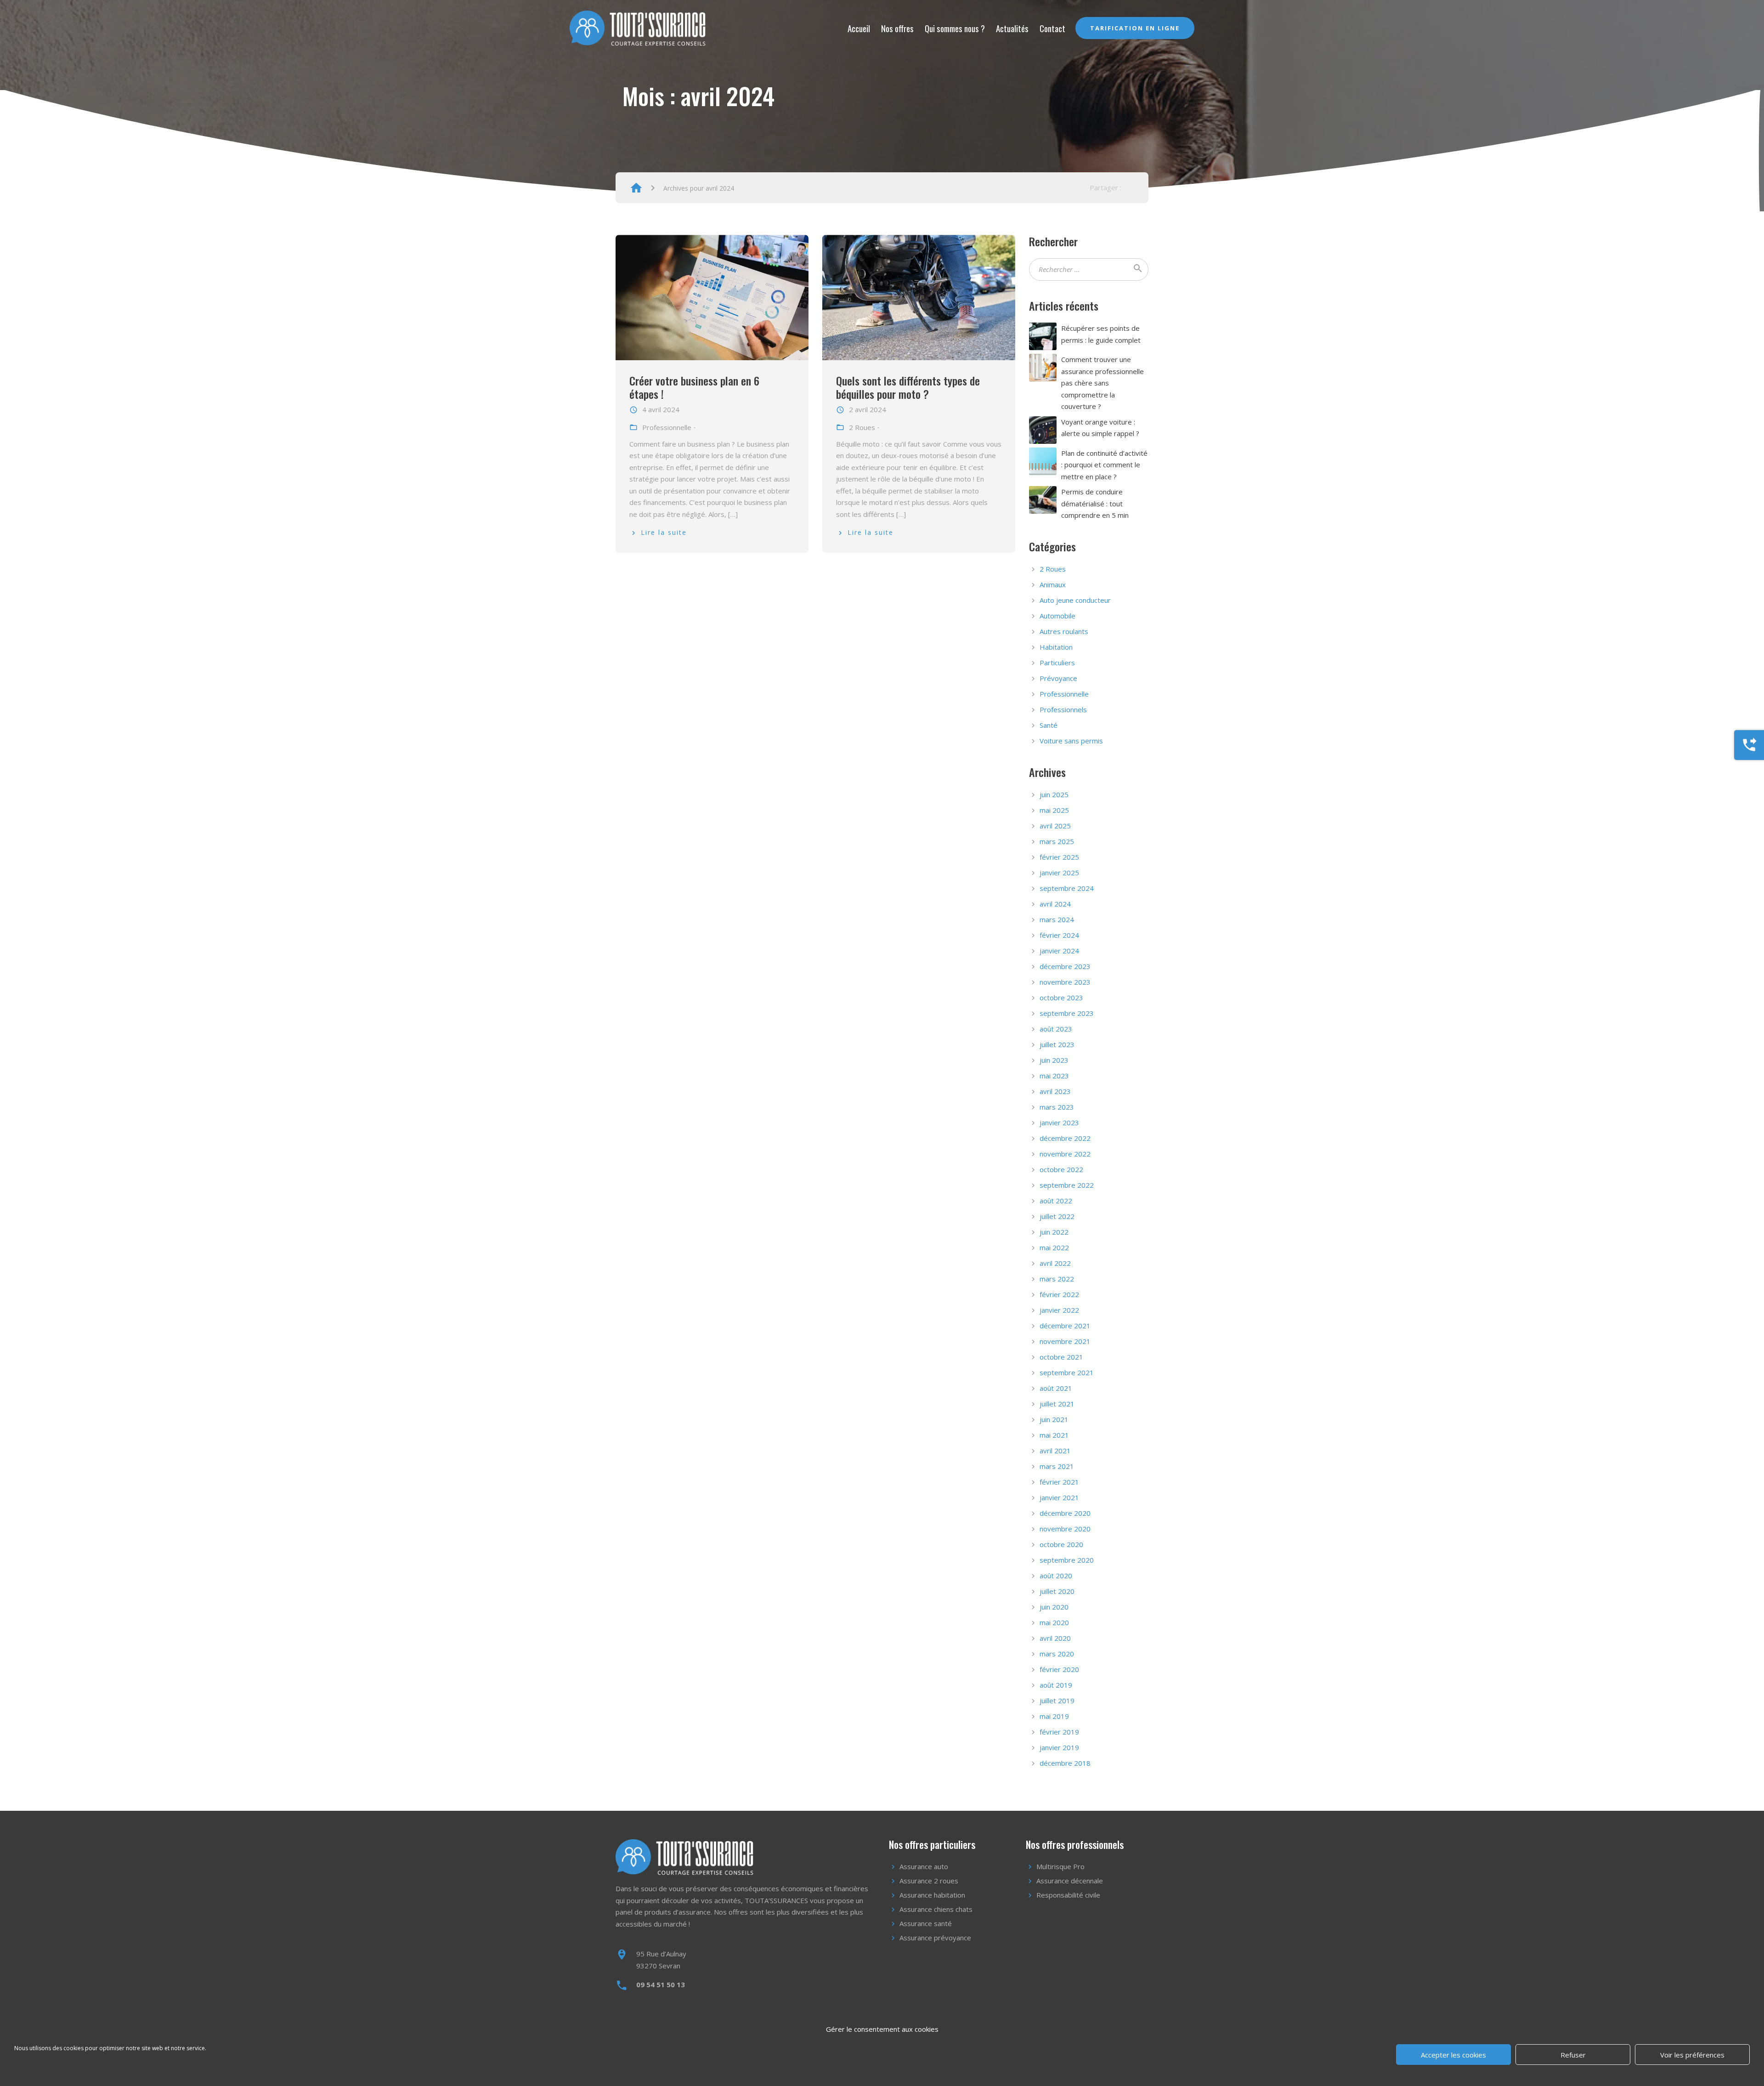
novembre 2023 (1065, 982)
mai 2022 (1054, 1247)
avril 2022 (1055, 1263)
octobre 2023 (1061, 998)
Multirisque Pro (1060, 1866)
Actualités (1012, 28)
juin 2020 (1054, 1607)
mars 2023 (1057, 1107)
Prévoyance (1058, 678)
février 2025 (1059, 857)
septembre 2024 (1067, 888)
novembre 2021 (1065, 1341)
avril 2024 (1055, 904)
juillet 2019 (1057, 1701)
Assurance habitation (932, 1895)
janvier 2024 (1059, 951)
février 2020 (1059, 1669)
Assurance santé (926, 1923)
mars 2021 (1057, 1466)
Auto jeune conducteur (1075, 600)
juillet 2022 (1057, 1216)
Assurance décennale (1070, 1881)
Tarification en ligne (1135, 28)
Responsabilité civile (1068, 1895)
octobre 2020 (1061, 1544)
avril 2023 (1055, 1091)
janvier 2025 (1059, 873)
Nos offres (897, 28)
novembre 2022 (1065, 1154)
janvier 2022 (1059, 1310)
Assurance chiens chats (936, 1909)
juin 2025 (1054, 794)
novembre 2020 (1065, 1529)
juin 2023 (1054, 1060)
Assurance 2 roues (929, 1881)
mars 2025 (1057, 841)
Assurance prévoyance (935, 1938)
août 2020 (1056, 1576)
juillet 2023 (1057, 1044)
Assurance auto (924, 1866)
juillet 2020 (1057, 1591)
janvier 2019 (1059, 1747)
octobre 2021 (1061, 1357)
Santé (1049, 725)
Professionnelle (1064, 694)
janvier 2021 (1059, 1497)
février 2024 (1059, 935)
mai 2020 (1054, 1622)
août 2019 (1056, 1685)
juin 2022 (1054, 1232)
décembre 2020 (1065, 1513)
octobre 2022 (1061, 1169)
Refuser (1573, 2055)
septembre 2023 (1067, 1013)
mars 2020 (1057, 1654)
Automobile (1057, 616)
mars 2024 (1057, 919)
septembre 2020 (1067, 1560)
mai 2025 (1054, 810)
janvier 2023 (1059, 1122)
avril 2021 (1055, 1451)
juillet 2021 (1057, 1404)
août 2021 (1056, 1388)
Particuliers (1057, 663)
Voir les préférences (1692, 2055)
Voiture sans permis (1071, 741)
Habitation (1056, 647)
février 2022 (1059, 1294)
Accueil (859, 28)
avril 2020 (1055, 1638)
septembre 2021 (1067, 1372)
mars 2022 (1057, 1279)
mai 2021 (1054, 1435)
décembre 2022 (1065, 1138)
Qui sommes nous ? (955, 28)
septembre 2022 (1067, 1185)
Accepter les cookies (1453, 2055)
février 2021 (1059, 1482)
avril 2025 (1055, 826)
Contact (1052, 28)
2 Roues (1053, 569)
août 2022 (1056, 1201)
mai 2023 (1054, 1076)
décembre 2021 (1065, 1326)
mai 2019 (1054, 1716)
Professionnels (1063, 709)
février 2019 (1059, 1732)
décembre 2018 (1065, 1763)
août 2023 (1056, 1029)
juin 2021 (1054, 1419)
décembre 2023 (1065, 966)
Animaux (1053, 584)
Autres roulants (1064, 631)
